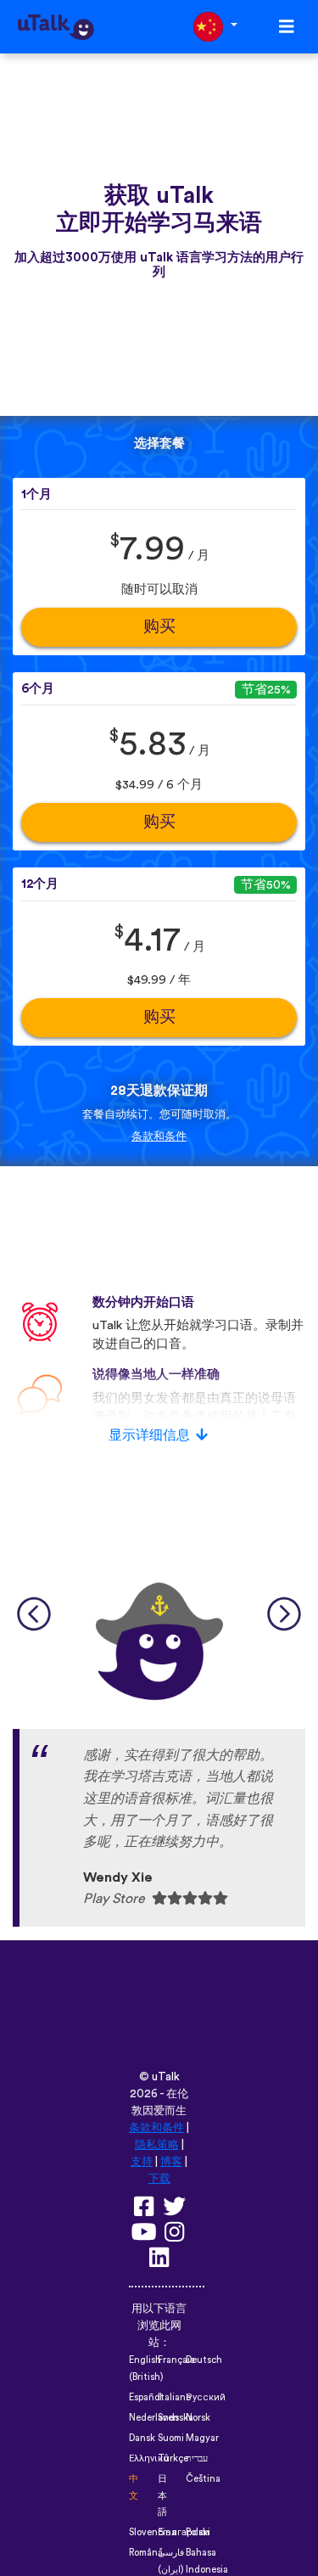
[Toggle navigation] (287, 27)
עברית (197, 2458)
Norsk (198, 2418)
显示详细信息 (149, 1435)
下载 (159, 2179)
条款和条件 (159, 1136)
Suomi (171, 2438)
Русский (206, 2397)
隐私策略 (157, 2145)
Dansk (142, 2438)
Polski (198, 2532)
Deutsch (204, 2360)
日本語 (162, 2496)
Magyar (202, 2438)
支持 (142, 2162)
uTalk (166, 2077)
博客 (171, 2162)
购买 (159, 627)
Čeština (203, 2479)
